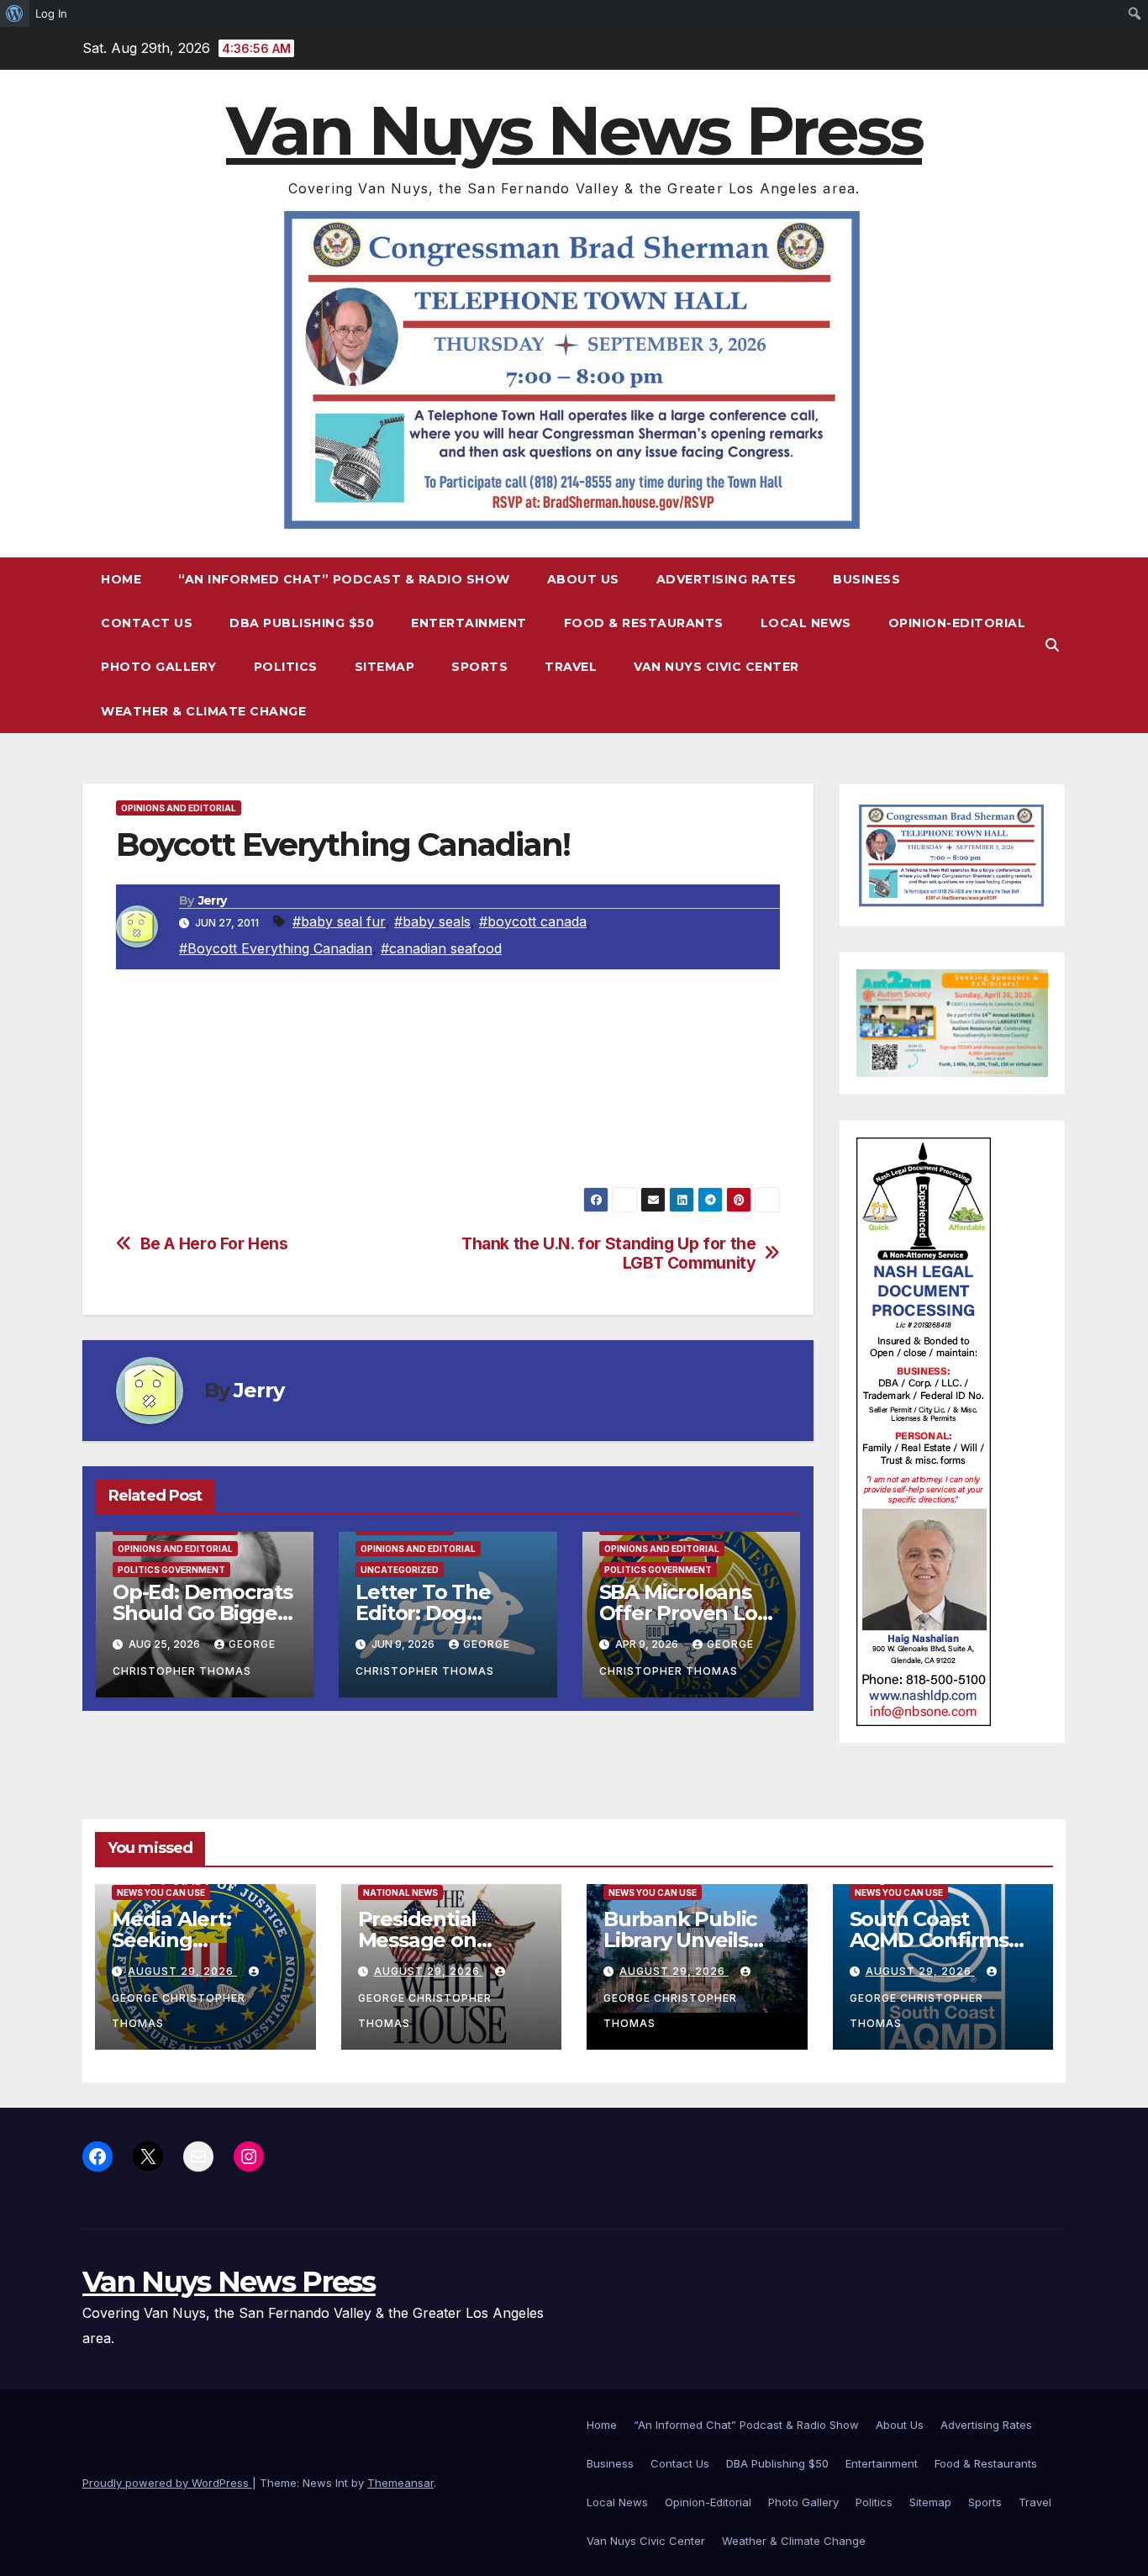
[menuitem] (15, 13)
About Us (583, 579)
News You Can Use (161, 1892)
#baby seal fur (339, 921)
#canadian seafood (441, 948)
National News (400, 1892)
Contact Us (147, 623)
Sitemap (385, 667)
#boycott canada (533, 921)
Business (866, 579)
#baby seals (432, 921)
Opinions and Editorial (179, 808)
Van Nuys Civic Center (716, 667)
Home (121, 579)
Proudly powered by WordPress (167, 2483)
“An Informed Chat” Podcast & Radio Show (344, 579)
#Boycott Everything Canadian (276, 948)
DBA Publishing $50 (302, 623)
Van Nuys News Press (574, 131)
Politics (286, 667)
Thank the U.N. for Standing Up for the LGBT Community (608, 1254)
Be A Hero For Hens (214, 1244)
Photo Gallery (159, 667)
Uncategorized (400, 1570)
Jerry (213, 900)
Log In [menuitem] (51, 13)
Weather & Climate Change (203, 711)
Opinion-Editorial (957, 623)
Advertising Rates (727, 579)
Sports (479, 667)
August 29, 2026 (182, 1971)
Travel (571, 667)
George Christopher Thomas (179, 2011)
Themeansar (400, 2483)
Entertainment (469, 623)
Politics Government (171, 1570)
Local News (806, 623)
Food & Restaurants (644, 623)
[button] (1052, 645)
